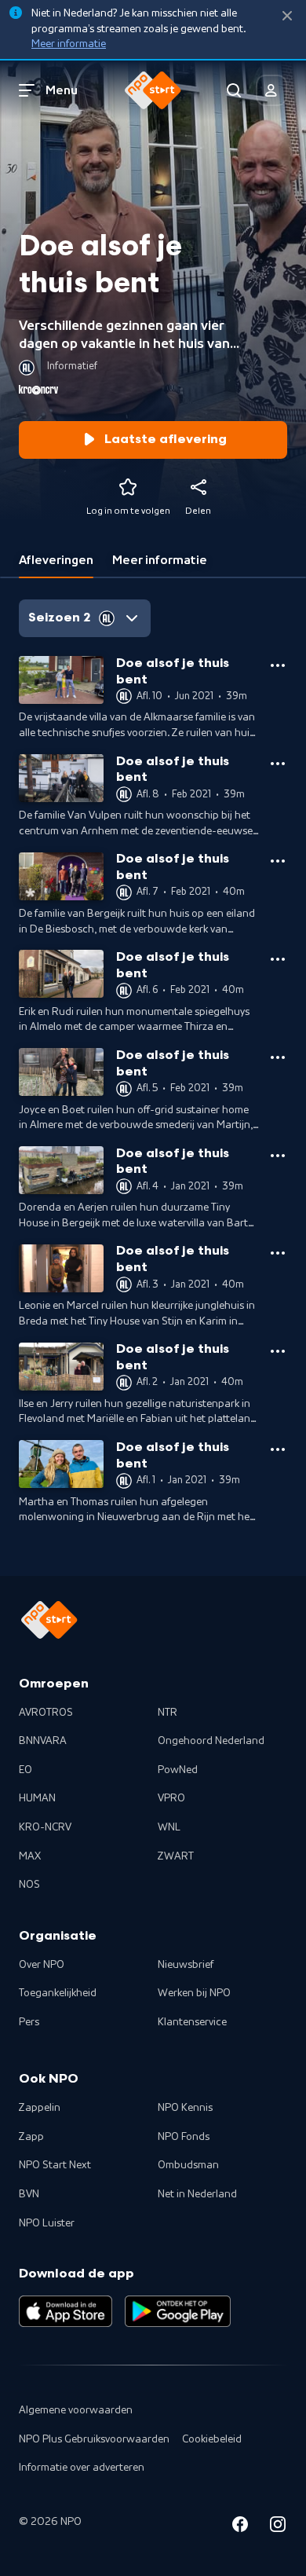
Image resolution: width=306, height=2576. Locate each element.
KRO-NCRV (45, 1827)
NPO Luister (47, 2223)
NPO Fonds (184, 2137)
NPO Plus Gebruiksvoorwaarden (94, 2439)
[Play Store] (178, 2311)
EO (25, 1770)
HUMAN (37, 1798)
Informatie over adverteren (82, 2468)
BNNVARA (43, 1741)
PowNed (178, 1770)
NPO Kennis (185, 2108)
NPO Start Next (55, 2165)
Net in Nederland (197, 2194)
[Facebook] (240, 2527)
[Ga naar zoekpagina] (234, 90)
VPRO (171, 1798)
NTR (168, 1713)
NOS (29, 1885)
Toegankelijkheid (58, 1993)
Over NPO (42, 1965)
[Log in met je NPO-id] (271, 90)
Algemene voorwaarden (76, 2410)
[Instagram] (278, 2527)
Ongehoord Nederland (211, 1741)
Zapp (31, 2137)
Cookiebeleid (212, 2439)
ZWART (176, 1856)
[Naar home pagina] (153, 90)
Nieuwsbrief (186, 1965)
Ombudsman (188, 2165)
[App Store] (66, 2311)
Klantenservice (192, 2022)
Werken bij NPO (194, 1993)
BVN (29, 2194)
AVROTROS (46, 1713)
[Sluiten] (287, 16)
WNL (169, 1827)
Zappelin (40, 2108)
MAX (30, 1856)
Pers (29, 2022)
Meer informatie (69, 44)
